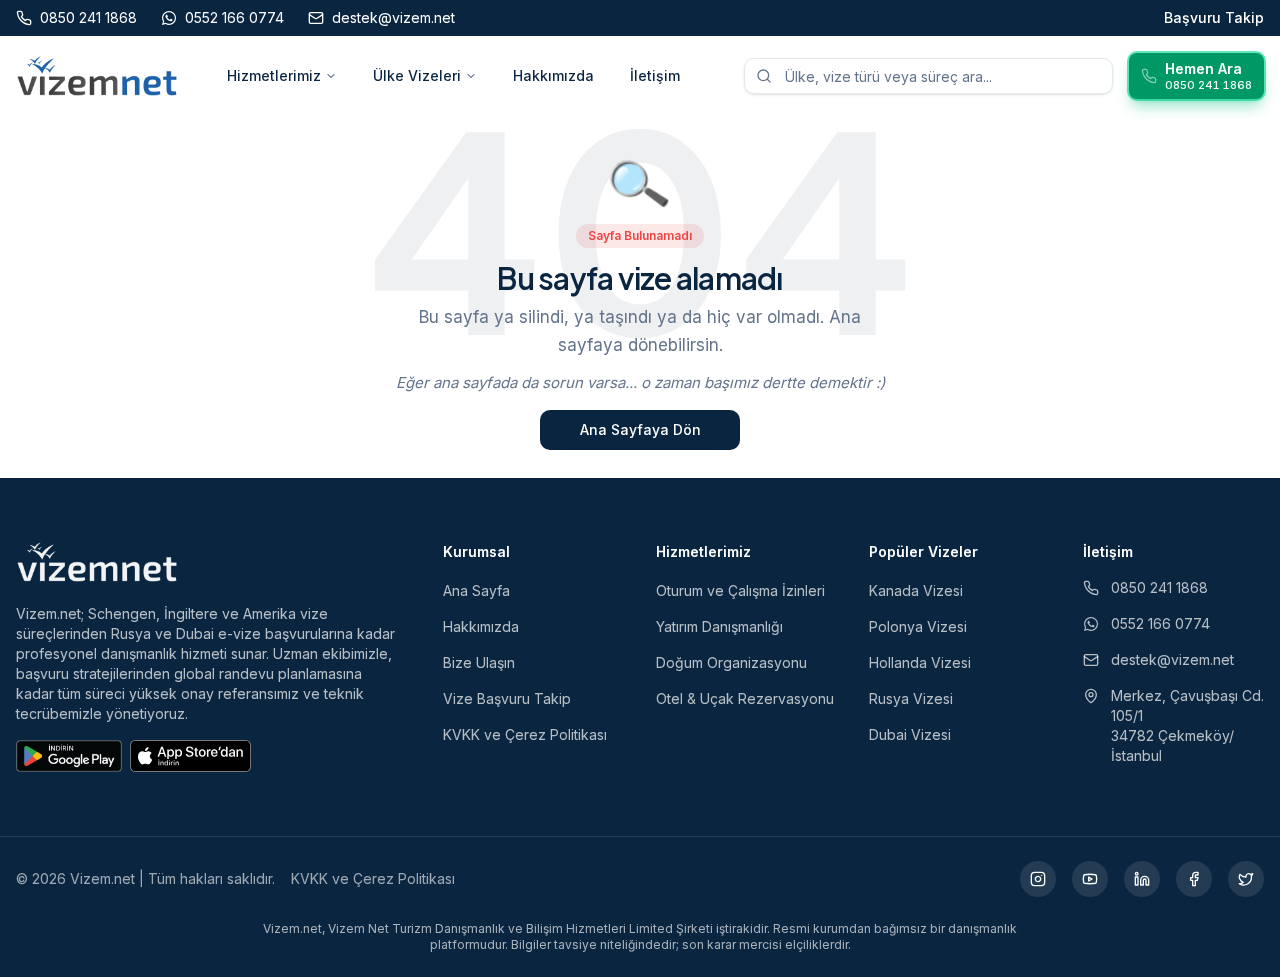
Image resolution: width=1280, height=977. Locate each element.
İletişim (655, 75)
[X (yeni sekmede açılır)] (1246, 879)
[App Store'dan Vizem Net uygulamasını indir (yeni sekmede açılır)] (190, 756)
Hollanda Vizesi (920, 662)
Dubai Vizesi (910, 734)
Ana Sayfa (476, 590)
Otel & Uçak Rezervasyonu (745, 698)
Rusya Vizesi (911, 698)
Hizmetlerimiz (274, 75)
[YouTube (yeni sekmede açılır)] (1090, 879)
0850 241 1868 (1159, 587)
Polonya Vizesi (918, 626)
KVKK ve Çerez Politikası (525, 734)
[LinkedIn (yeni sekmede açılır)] (1142, 879)
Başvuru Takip (1214, 17)
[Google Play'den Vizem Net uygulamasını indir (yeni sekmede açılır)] (69, 756)
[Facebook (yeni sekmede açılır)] (1194, 879)
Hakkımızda (553, 75)
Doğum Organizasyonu (731, 662)
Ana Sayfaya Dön (640, 429)
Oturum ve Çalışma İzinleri (740, 590)
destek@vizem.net (1172, 659)
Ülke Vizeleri (417, 75)
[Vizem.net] (97, 562)
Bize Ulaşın (479, 662)
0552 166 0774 (1160, 623)
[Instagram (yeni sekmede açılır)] (1038, 879)
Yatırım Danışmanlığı (719, 626)
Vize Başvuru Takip (507, 698)
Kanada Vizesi (916, 590)
